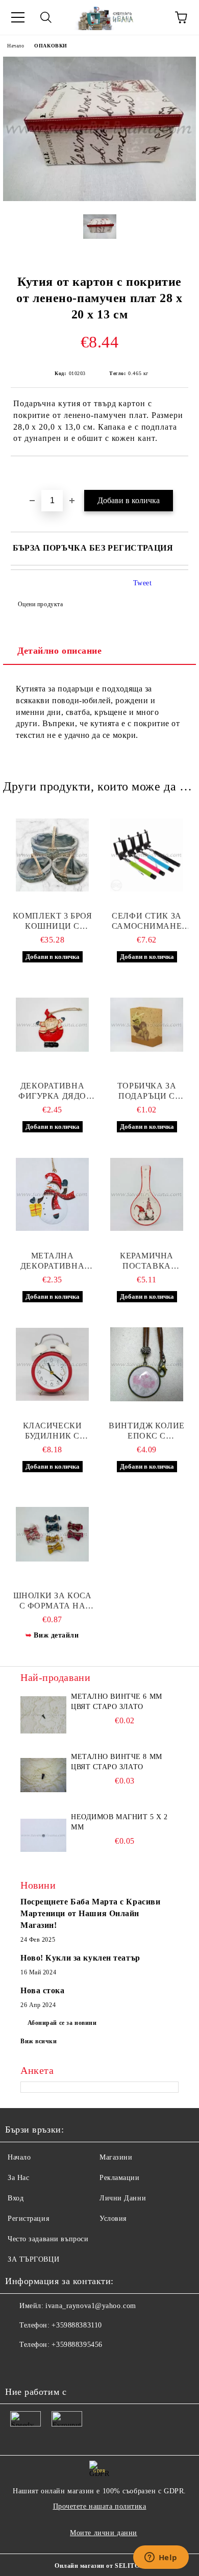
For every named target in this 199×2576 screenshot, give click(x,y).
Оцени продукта (40, 604)
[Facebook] (18, 2365)
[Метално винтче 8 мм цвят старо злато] (43, 1775)
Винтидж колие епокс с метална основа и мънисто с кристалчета (147, 1431)
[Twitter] (41, 2365)
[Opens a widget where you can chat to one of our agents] (161, 2558)
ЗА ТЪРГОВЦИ (33, 2259)
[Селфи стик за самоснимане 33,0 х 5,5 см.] (147, 855)
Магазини (116, 2157)
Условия (113, 2219)
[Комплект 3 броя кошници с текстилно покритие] (52, 855)
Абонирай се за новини (62, 2023)
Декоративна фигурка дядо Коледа (52, 1091)
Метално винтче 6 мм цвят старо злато (117, 1702)
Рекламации (120, 2178)
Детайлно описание (60, 651)
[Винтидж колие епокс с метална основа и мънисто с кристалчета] (147, 1365)
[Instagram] (63, 2365)
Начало (16, 46)
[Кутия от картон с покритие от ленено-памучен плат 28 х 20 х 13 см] (99, 199)
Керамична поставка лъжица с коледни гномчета (147, 1261)
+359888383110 (77, 2325)
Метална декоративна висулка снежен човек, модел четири (53, 1261)
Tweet (143, 583)
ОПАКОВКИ (51, 46)
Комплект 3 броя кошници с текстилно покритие (52, 921)
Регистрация (28, 2219)
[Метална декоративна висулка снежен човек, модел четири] (52, 1195)
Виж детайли (56, 1635)
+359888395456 (77, 2345)
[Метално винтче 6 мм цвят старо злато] (43, 1715)
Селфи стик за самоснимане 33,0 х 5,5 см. (147, 921)
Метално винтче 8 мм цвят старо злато (117, 1762)
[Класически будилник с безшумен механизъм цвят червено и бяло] (52, 1365)
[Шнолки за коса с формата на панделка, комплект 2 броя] (52, 1534)
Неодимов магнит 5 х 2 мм (119, 1822)
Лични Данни (123, 2198)
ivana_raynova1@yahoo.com (91, 2306)
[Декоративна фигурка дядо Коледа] (52, 1025)
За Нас (18, 2178)
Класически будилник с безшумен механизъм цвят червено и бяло (53, 1431)
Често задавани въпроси (48, 2239)
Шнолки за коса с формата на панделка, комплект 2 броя (52, 1601)
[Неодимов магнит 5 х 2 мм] (43, 1835)
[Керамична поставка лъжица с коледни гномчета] (147, 1195)
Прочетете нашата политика (100, 2506)
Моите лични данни (104, 2533)
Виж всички (39, 2041)
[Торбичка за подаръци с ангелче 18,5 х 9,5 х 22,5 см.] (147, 1025)
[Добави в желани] (181, 474)
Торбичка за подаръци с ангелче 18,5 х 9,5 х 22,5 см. (146, 1091)
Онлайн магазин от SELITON (99, 2566)
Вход (16, 2198)
